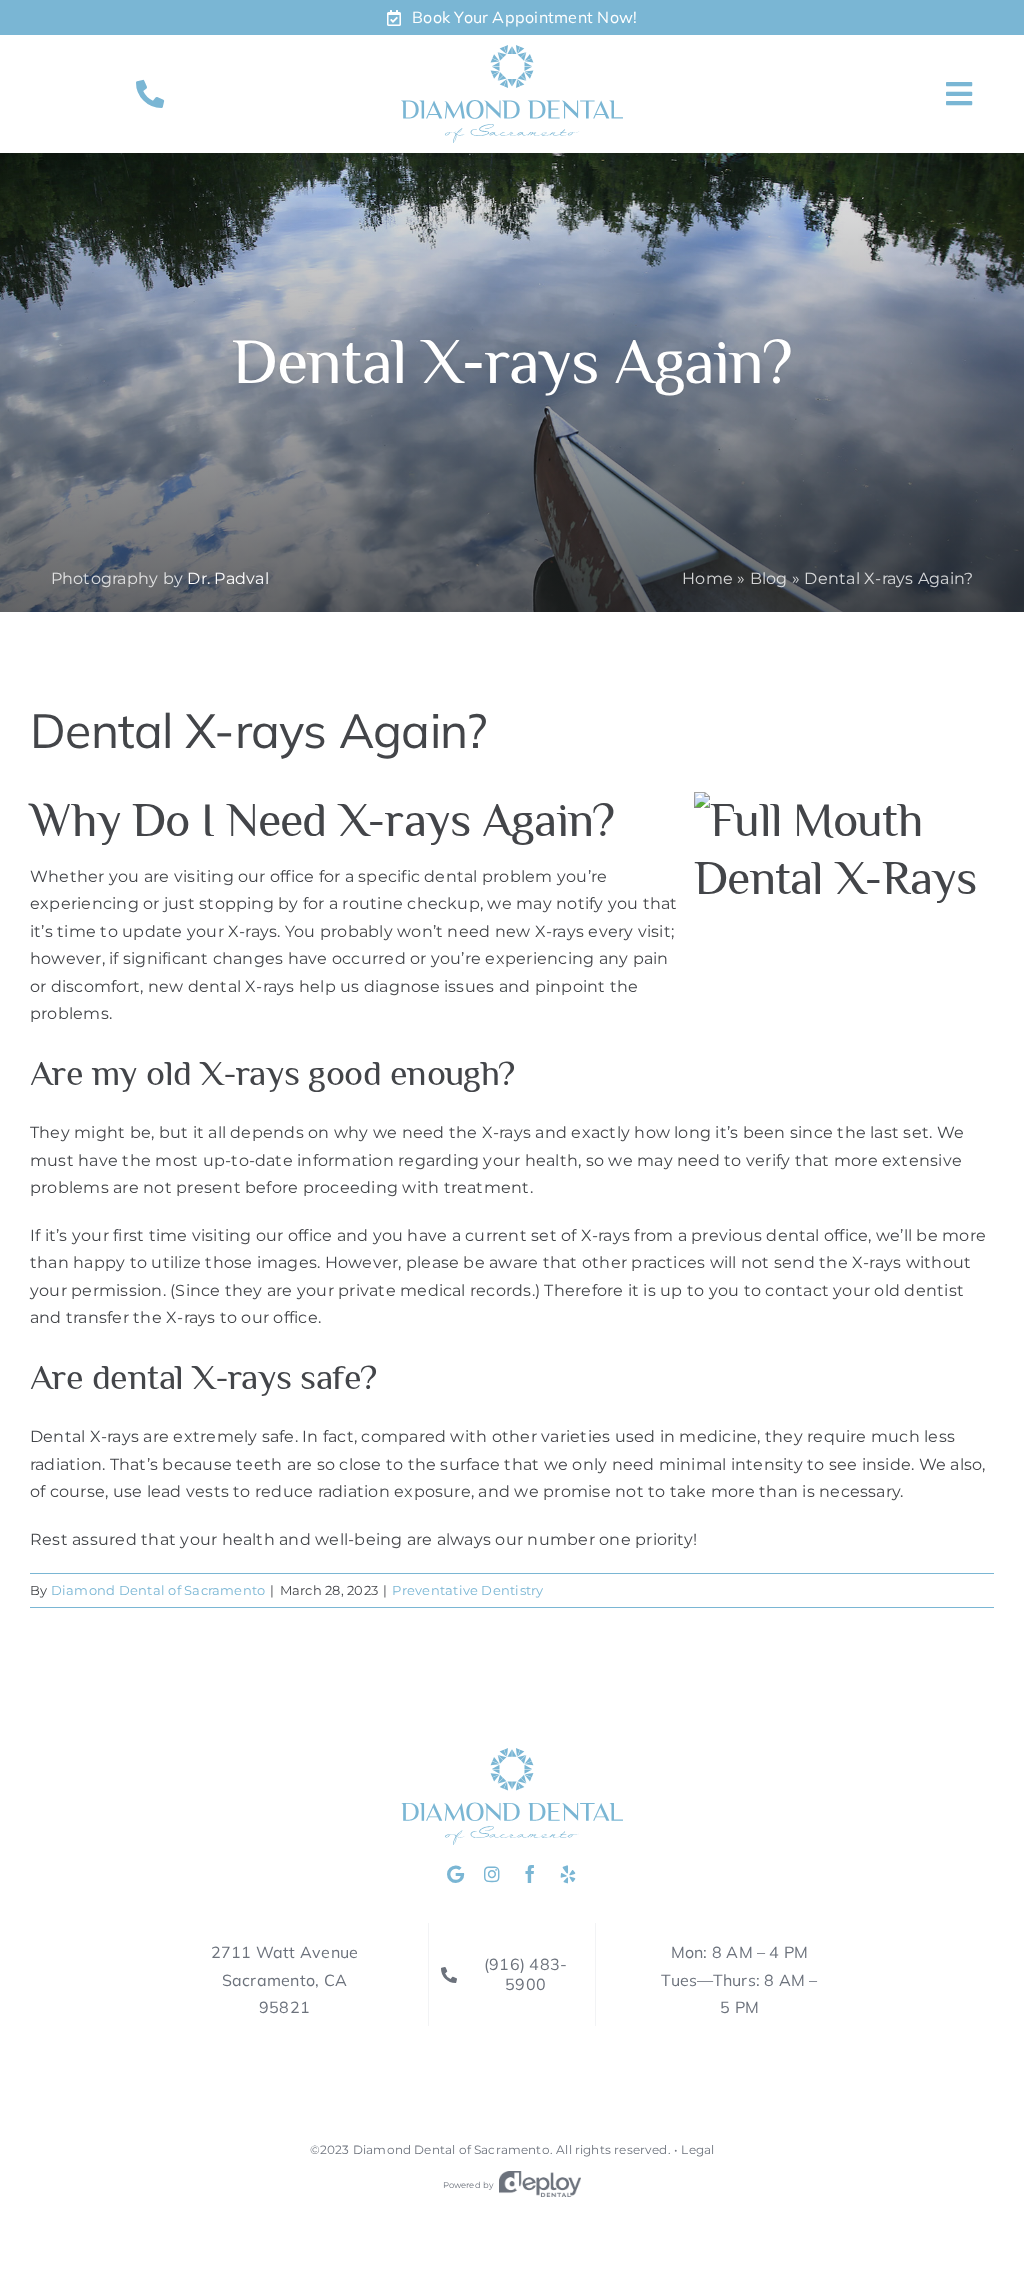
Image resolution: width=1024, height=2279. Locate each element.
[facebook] (530, 1874)
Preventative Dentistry (467, 1590)
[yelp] (568, 1874)
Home (707, 578)
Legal (697, 2149)
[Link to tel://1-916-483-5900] (150, 94)
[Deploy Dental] (540, 2185)
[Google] (455, 1874)
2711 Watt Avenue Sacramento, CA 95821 (285, 1979)
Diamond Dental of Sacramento (158, 1590)
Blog (769, 578)
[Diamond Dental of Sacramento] (512, 52)
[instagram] (492, 1874)
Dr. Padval (227, 578)
